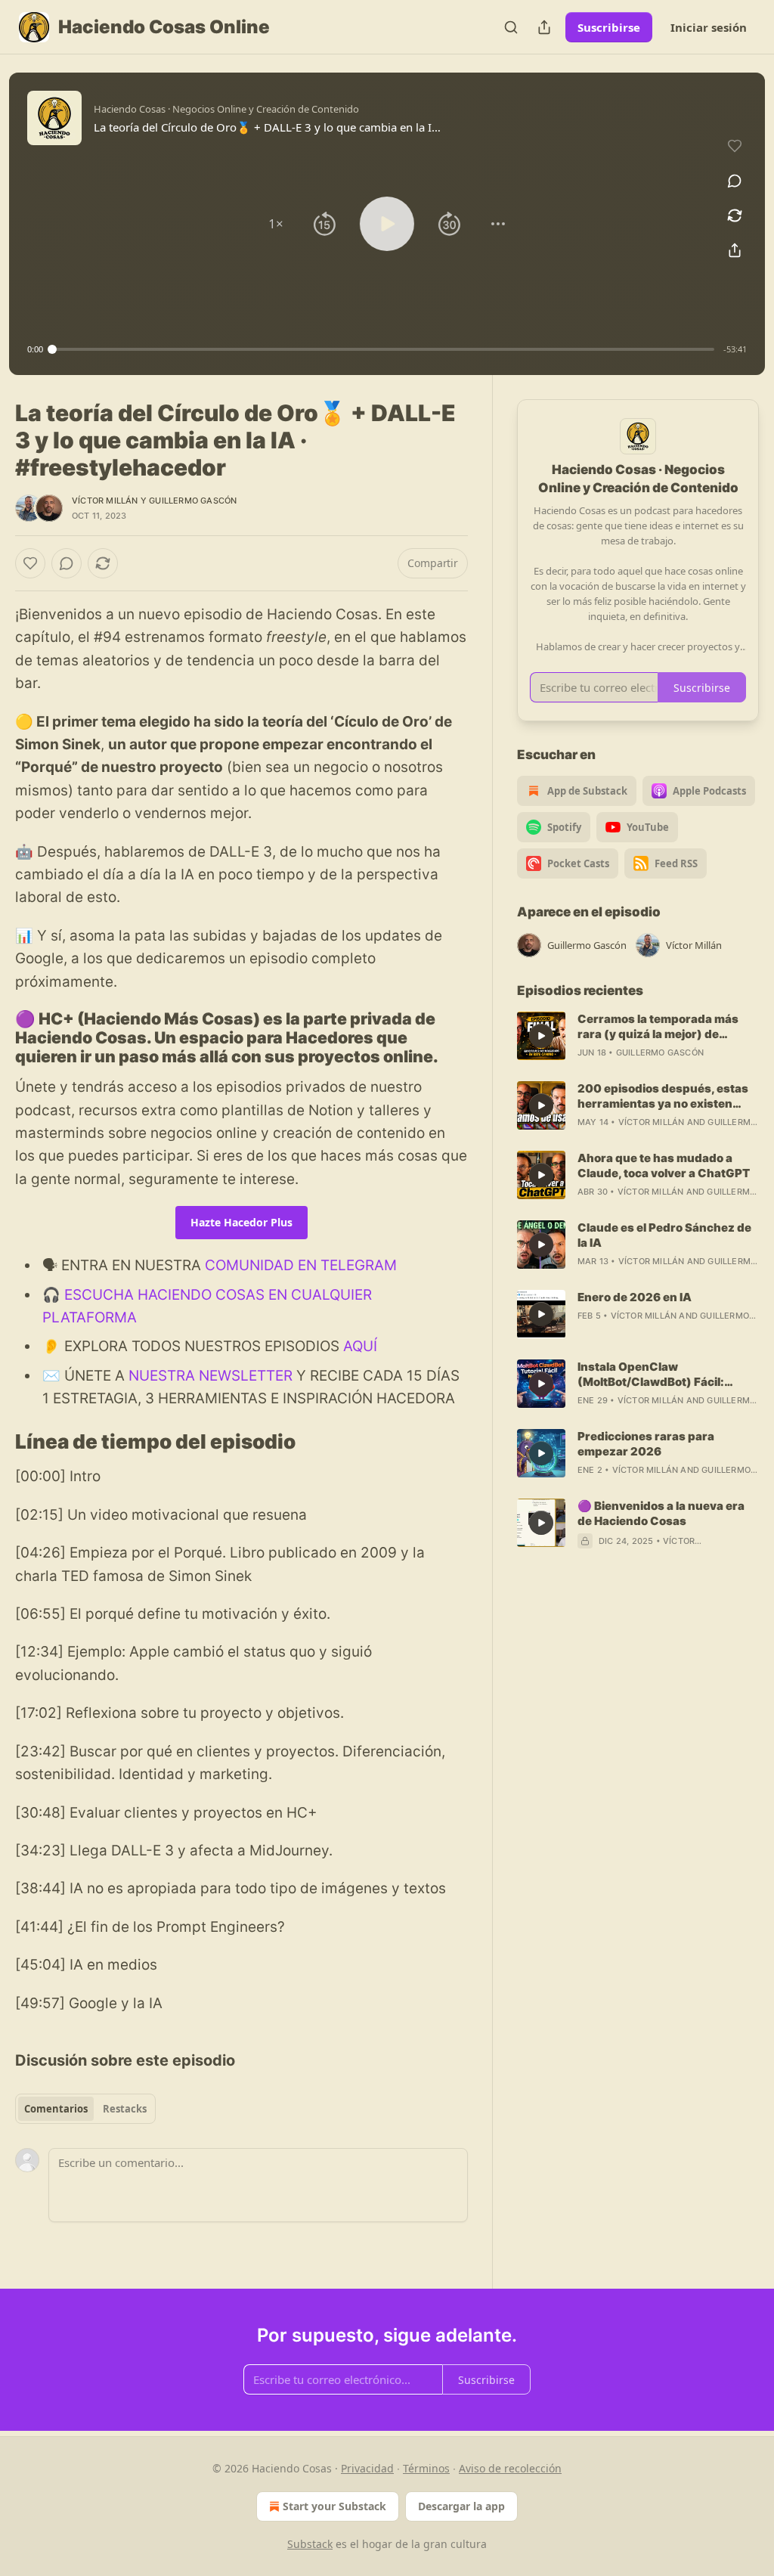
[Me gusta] (30, 563)
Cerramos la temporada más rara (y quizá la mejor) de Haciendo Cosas (658, 1027)
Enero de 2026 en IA (635, 1297)
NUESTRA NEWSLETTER (211, 1376)
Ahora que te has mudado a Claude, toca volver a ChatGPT (664, 1166)
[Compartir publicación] (544, 27)
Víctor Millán (105, 501)
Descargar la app (461, 2506)
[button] (276, 224)
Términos (426, 2468)
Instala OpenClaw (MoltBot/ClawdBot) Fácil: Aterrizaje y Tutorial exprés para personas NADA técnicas (663, 1375)
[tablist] (85, 2109)
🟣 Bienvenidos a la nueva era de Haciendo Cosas (661, 1513)
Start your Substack (334, 2506)
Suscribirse (609, 27)
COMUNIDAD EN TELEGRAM (301, 1265)
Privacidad (367, 2468)
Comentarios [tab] (56, 2109)
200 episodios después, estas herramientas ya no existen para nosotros (663, 1096)
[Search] (511, 27)
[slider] (383, 349)
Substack (310, 2544)
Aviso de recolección (510, 2468)
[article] (638, 1036)
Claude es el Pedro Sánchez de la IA (664, 1235)
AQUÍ (360, 1346)
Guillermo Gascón (193, 501)
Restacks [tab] (125, 2109)
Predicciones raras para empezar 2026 (646, 1444)
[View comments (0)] (735, 181)
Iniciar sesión (709, 27)
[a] (541, 1036)
